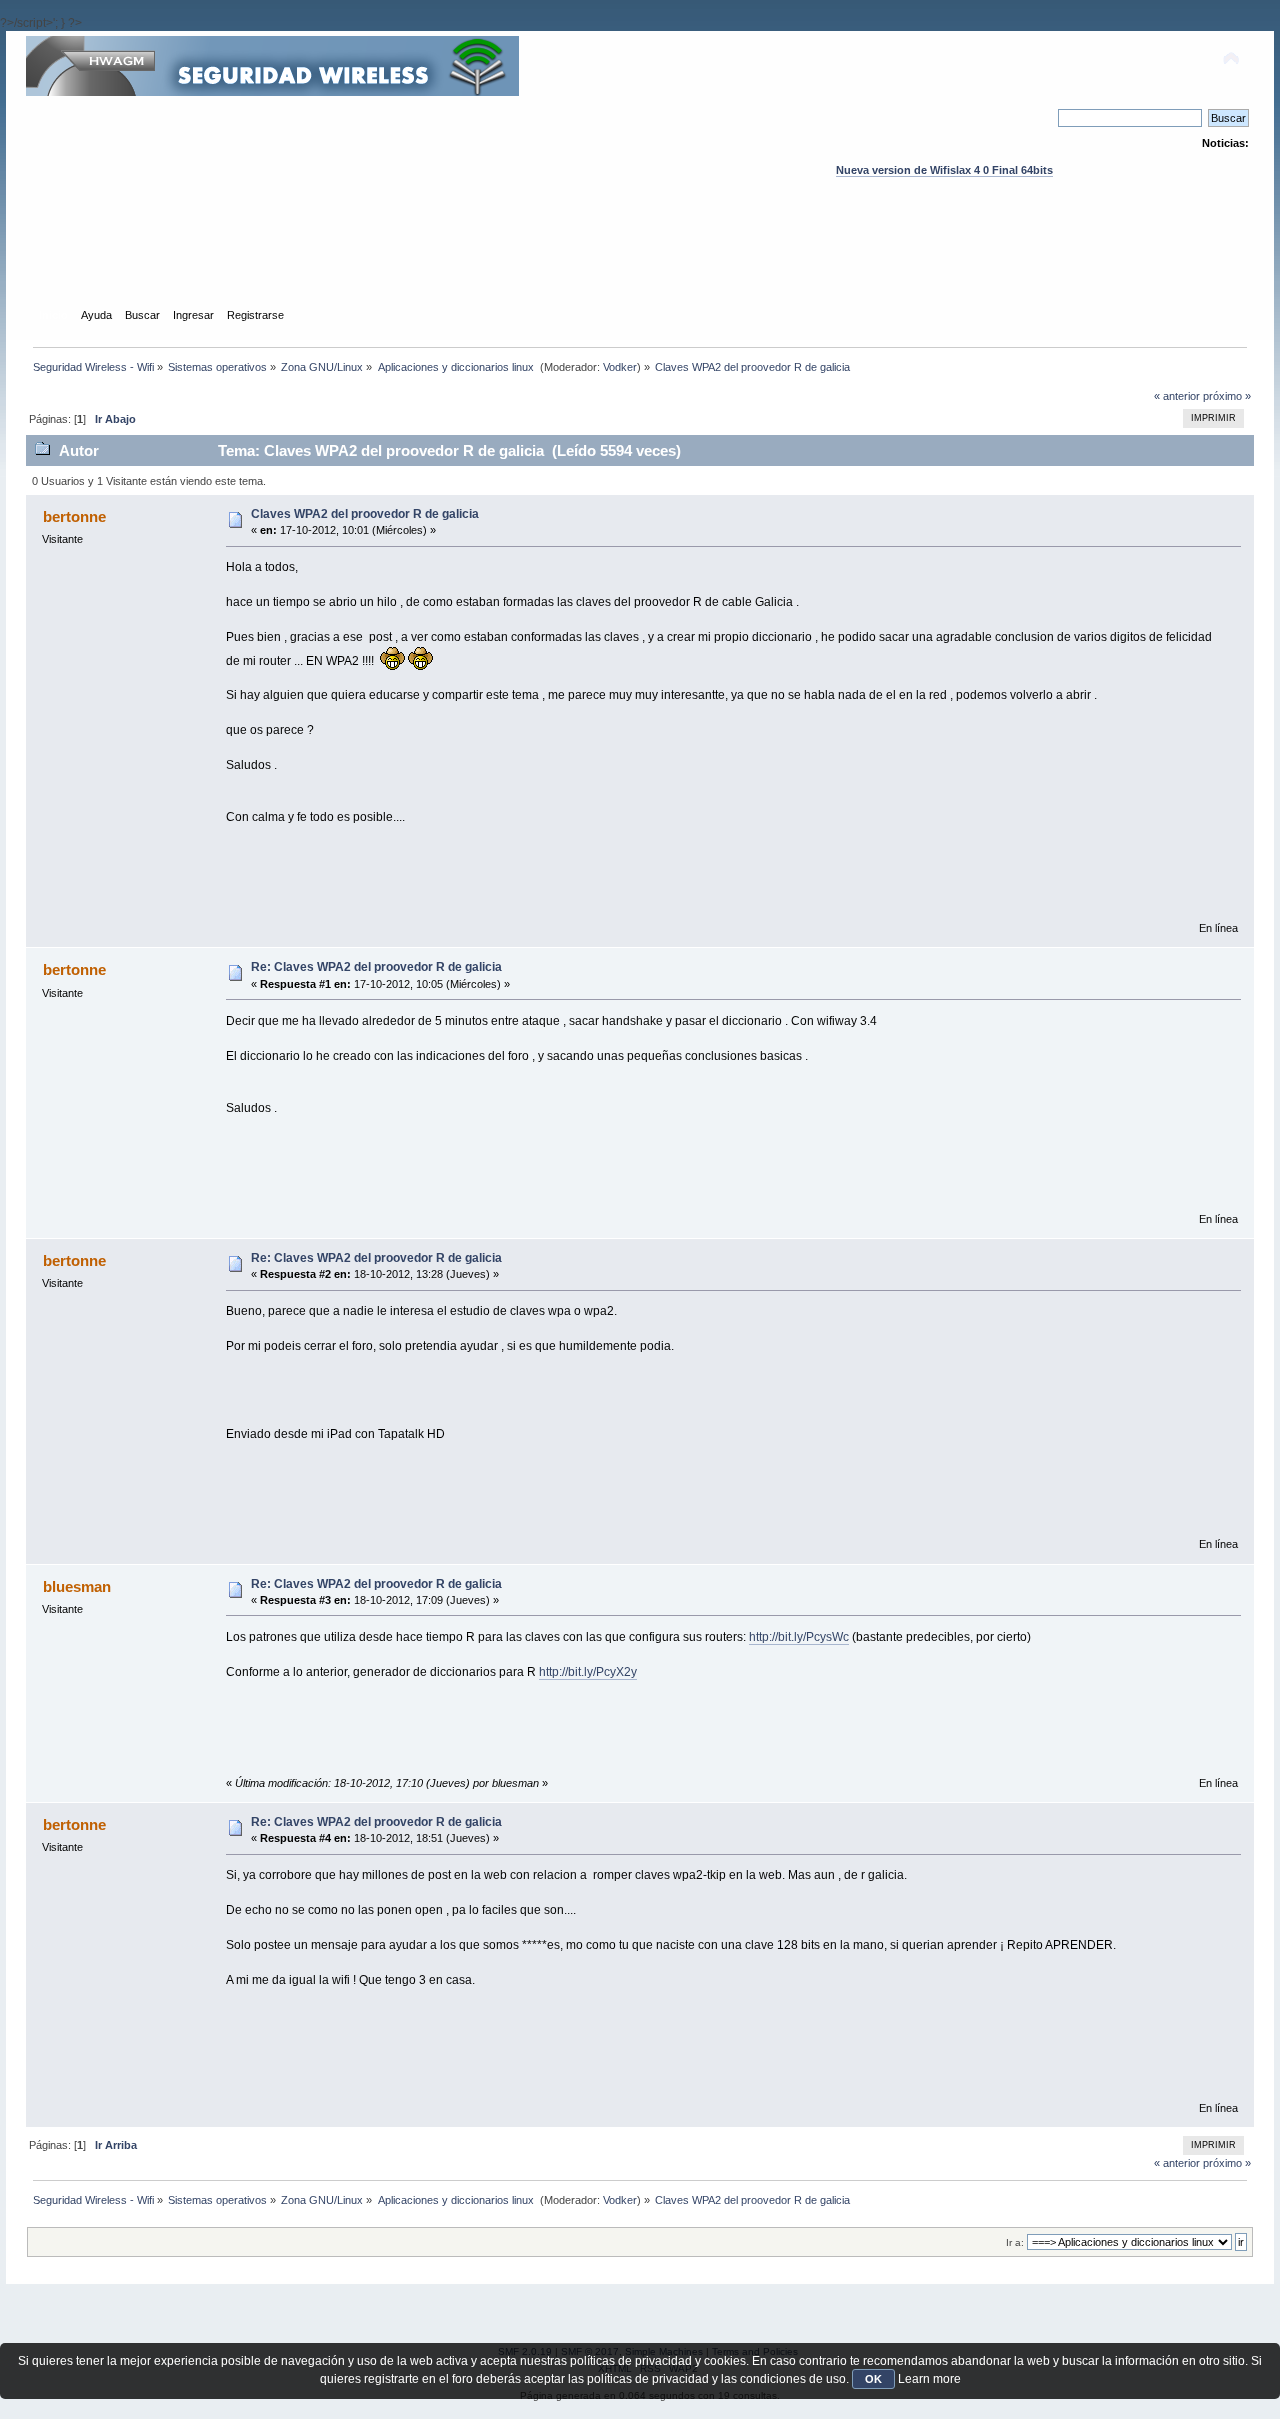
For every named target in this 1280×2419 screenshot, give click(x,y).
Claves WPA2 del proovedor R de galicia (365, 514)
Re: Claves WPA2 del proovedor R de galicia (376, 967)
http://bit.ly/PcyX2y (588, 1672)
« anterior (1177, 396)
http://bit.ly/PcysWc (799, 1637)
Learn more (929, 2379)
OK (873, 2379)
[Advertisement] (640, 261)
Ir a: (1015, 2242)
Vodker (620, 367)
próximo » (1227, 396)
